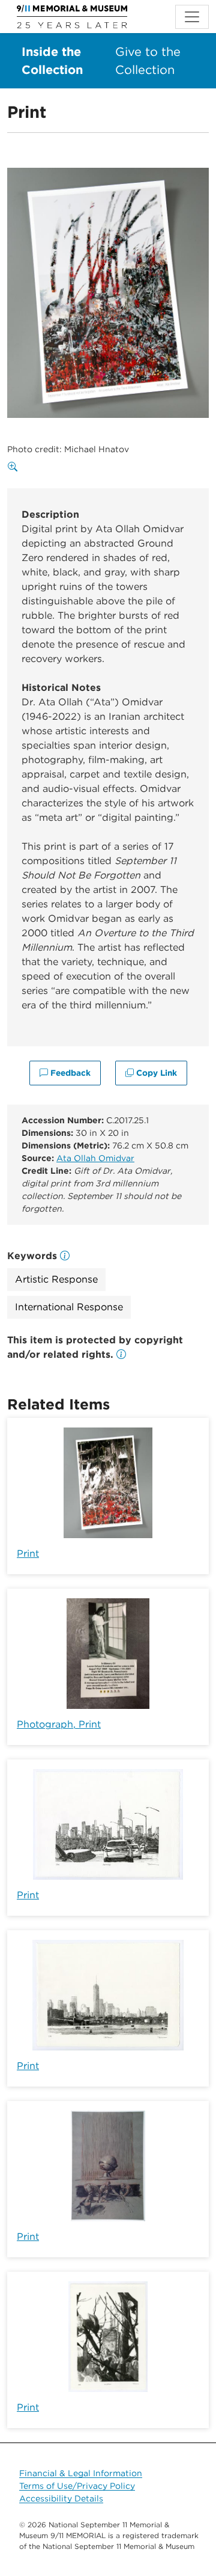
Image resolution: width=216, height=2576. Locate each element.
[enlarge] (15, 467)
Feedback (69, 1073)
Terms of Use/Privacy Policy (77, 2486)
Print (28, 1553)
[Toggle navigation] (192, 17)
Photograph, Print (59, 1724)
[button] (121, 1354)
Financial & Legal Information (81, 2473)
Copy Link (155, 1073)
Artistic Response (56, 1279)
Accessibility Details (61, 2498)
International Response (69, 1307)
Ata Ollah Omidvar (95, 1158)
